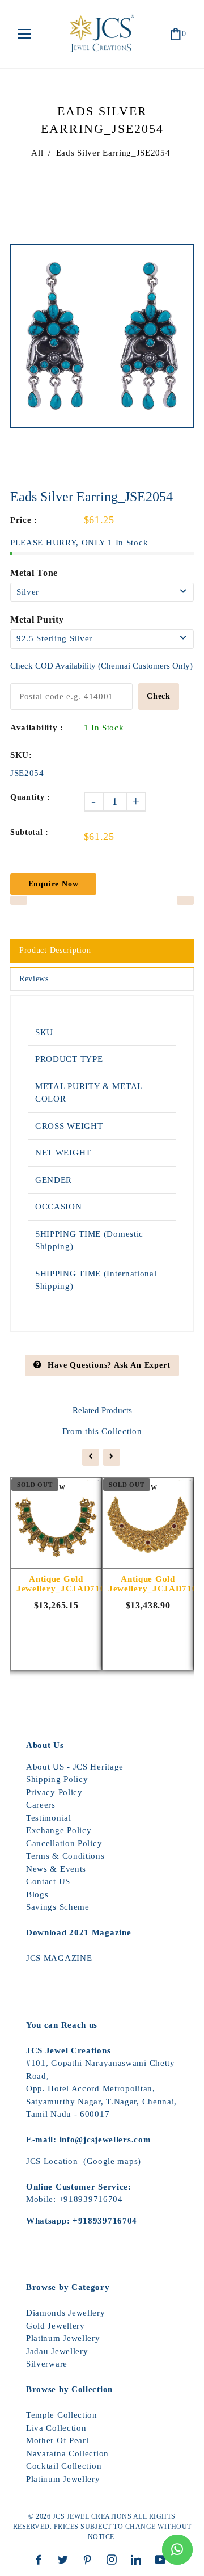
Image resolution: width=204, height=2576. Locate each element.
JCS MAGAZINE (59, 1958)
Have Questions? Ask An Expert (109, 1365)
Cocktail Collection (64, 2466)
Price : (24, 520)
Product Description (55, 950)
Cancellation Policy (64, 1843)
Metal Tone (34, 573)
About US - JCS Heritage (75, 1767)
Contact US (48, 1881)
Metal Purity (37, 619)
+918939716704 (91, 2199)
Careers (41, 1805)
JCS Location (52, 2161)
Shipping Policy (57, 1779)
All (37, 153)
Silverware (47, 2364)
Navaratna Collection (67, 2453)
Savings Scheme (58, 1907)
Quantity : (30, 797)
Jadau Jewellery (57, 2351)
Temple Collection (62, 2415)
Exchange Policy (59, 1830)
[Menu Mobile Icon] (24, 34)
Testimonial (49, 1818)
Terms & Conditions (65, 1856)
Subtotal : (29, 832)
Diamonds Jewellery (66, 2313)
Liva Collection (56, 2428)
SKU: (21, 755)
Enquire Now (54, 884)
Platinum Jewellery (63, 2338)
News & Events (56, 1869)
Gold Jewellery (56, 2326)
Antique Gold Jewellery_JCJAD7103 (56, 1584)
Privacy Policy (54, 1792)
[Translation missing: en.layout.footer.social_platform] (41, 2560)
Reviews (34, 979)
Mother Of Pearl (58, 2440)
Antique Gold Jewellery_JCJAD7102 (148, 1584)
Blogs (37, 1894)
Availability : (37, 728)
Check (159, 696)
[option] (102, 336)
